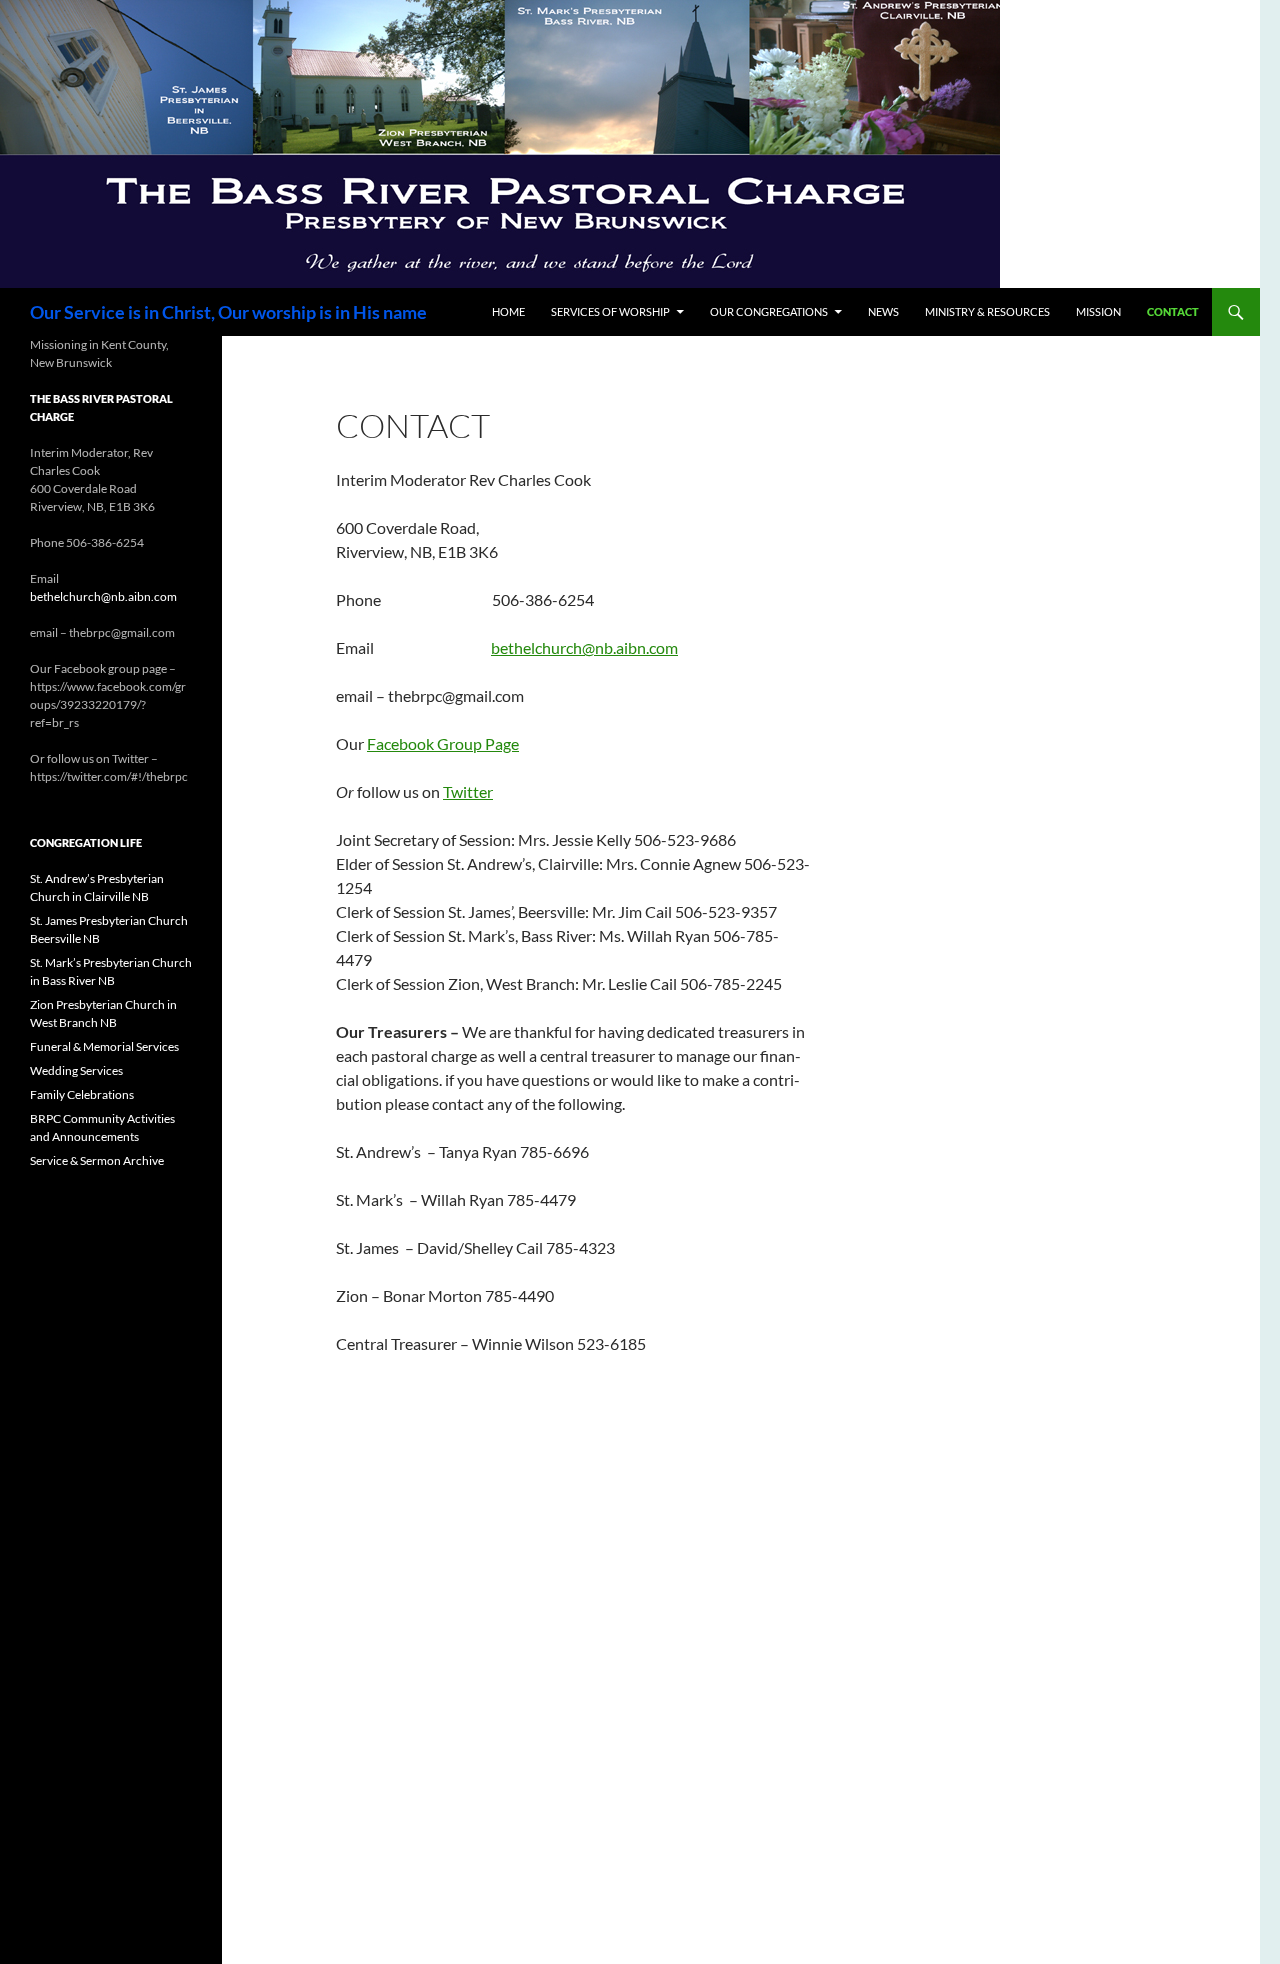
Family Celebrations (82, 1094)
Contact (1173, 311)
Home (508, 311)
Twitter (468, 791)
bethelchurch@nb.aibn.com (584, 647)
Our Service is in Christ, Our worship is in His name (228, 312)
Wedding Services (76, 1070)
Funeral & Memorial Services (104, 1046)
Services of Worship (610, 311)
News (883, 311)
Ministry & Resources (987, 311)
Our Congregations (769, 311)
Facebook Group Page (443, 743)
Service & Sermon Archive (97, 1160)
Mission (1098, 311)
